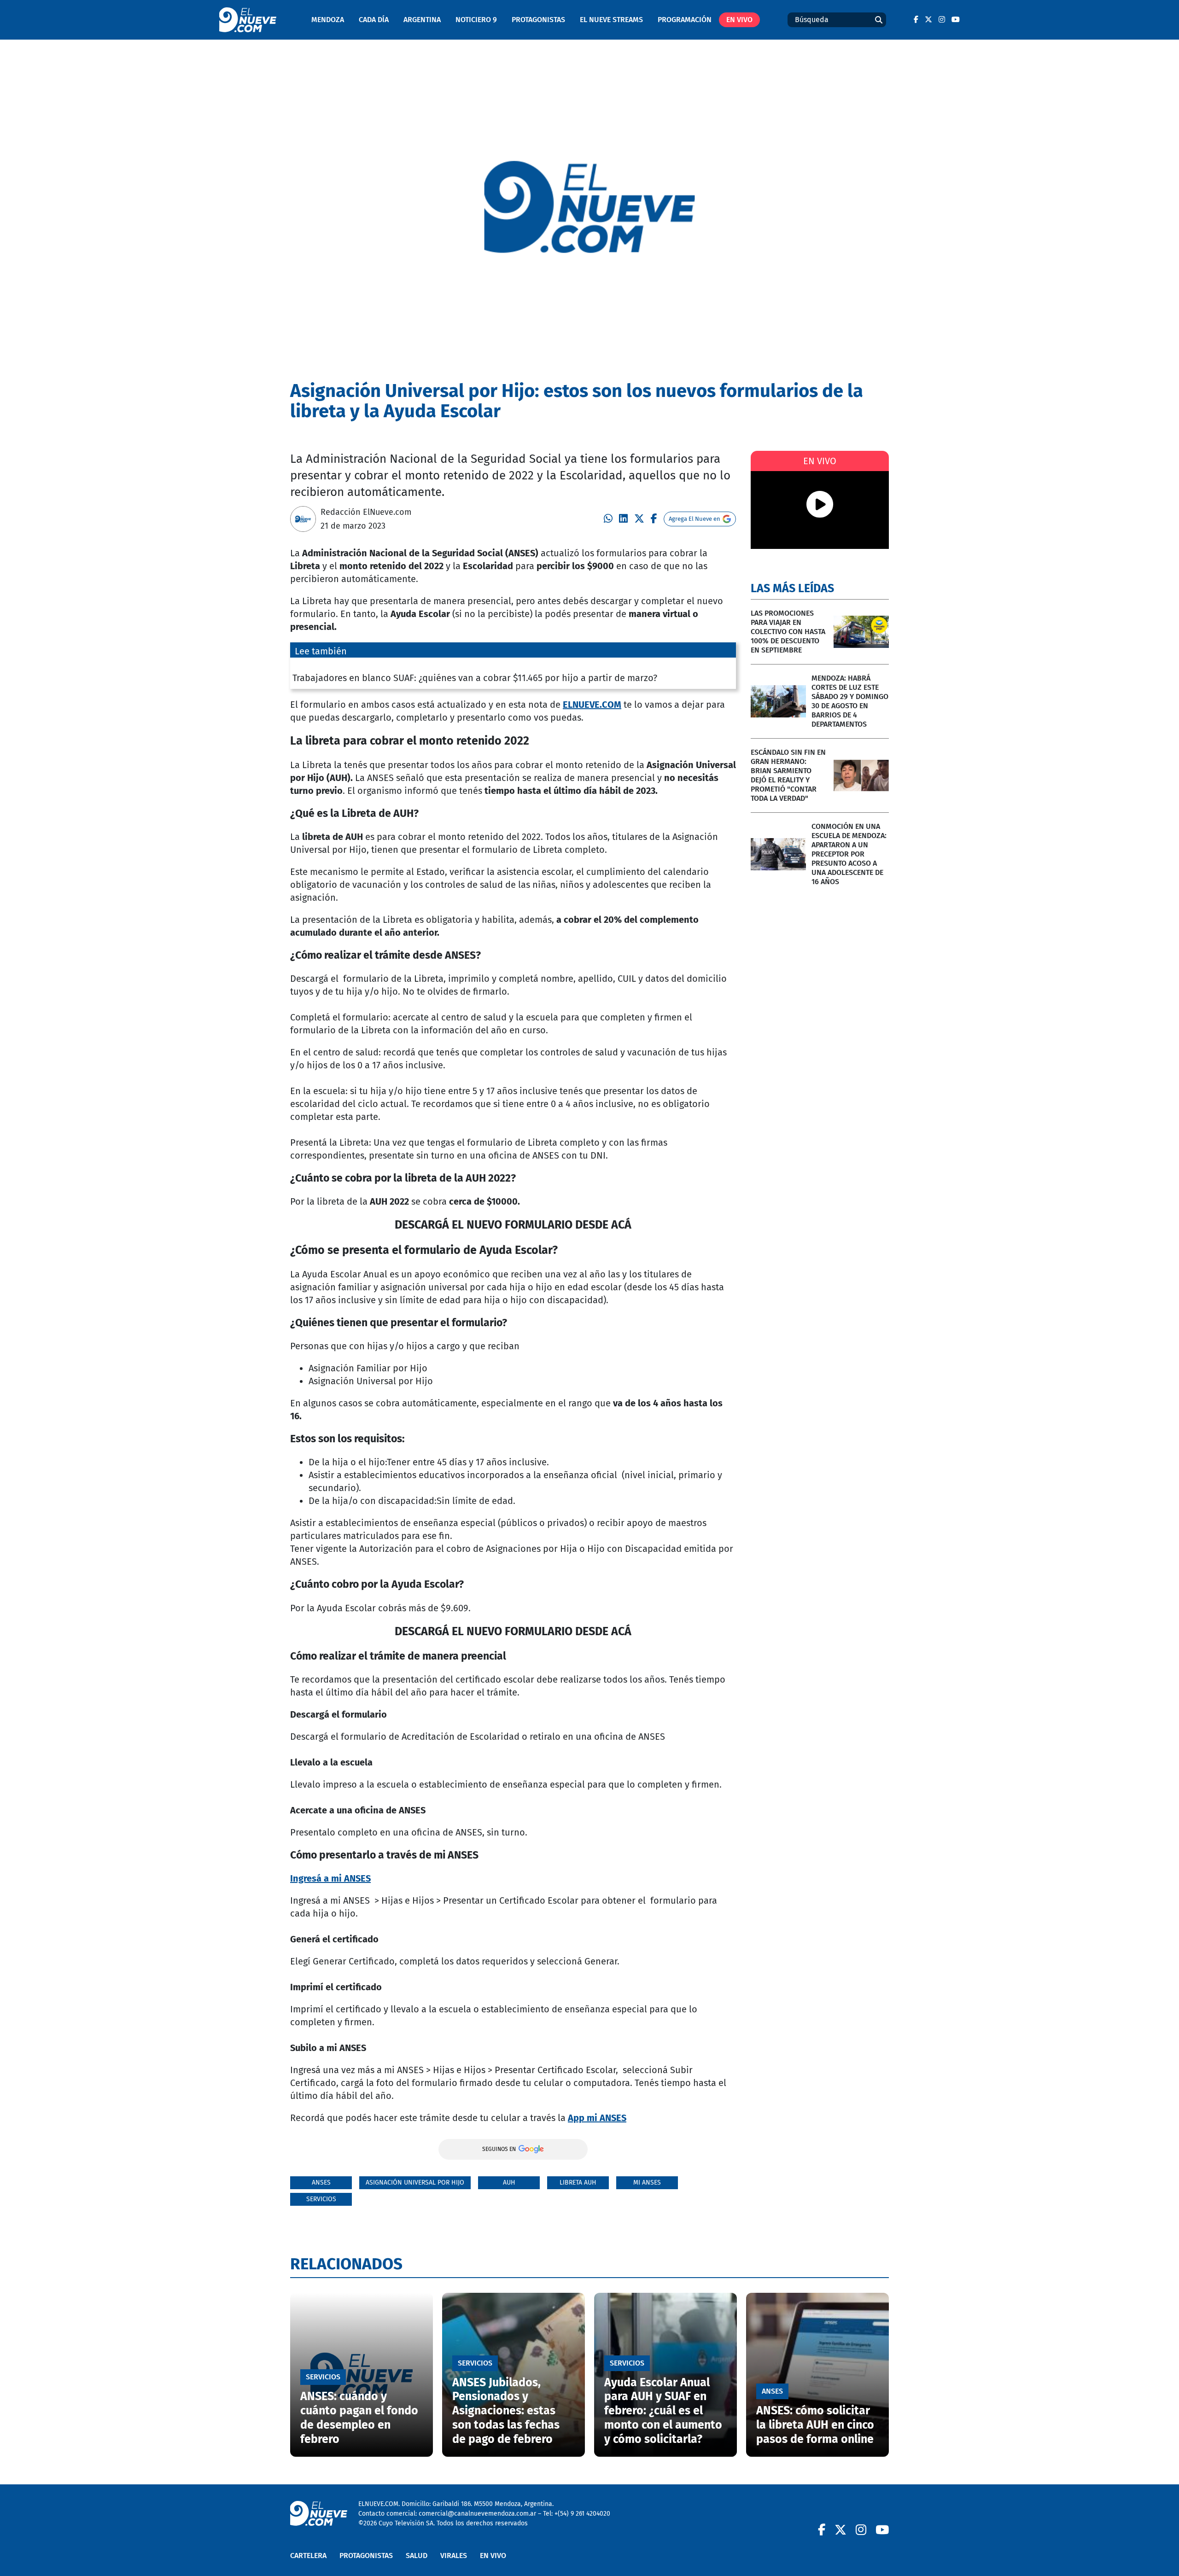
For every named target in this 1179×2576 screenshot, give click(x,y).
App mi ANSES (597, 2118)
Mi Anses (647, 2183)
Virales (454, 2556)
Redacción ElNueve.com (366, 512)
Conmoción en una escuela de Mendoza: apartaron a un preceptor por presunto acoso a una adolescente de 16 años (849, 854)
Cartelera (308, 2556)
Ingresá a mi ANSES (330, 1878)
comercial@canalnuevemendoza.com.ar (477, 2514)
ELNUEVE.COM (592, 705)
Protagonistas (538, 20)
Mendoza (328, 20)
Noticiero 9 (476, 20)
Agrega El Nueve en (695, 519)
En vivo (739, 20)
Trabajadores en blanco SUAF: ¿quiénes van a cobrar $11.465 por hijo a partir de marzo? (475, 678)
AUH (509, 2183)
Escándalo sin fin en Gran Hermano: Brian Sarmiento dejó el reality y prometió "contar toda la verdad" (788, 775)
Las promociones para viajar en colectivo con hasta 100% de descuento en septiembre (788, 632)
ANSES (321, 2183)
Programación (685, 20)
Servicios (321, 2199)
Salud (417, 2556)
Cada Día (374, 20)
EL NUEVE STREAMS (611, 20)
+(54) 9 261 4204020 (582, 2514)
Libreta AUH (578, 2183)
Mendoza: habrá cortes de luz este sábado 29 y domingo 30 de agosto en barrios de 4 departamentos (850, 701)
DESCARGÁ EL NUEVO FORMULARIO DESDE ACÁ (513, 1225)
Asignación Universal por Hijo (415, 2183)
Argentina (422, 20)
